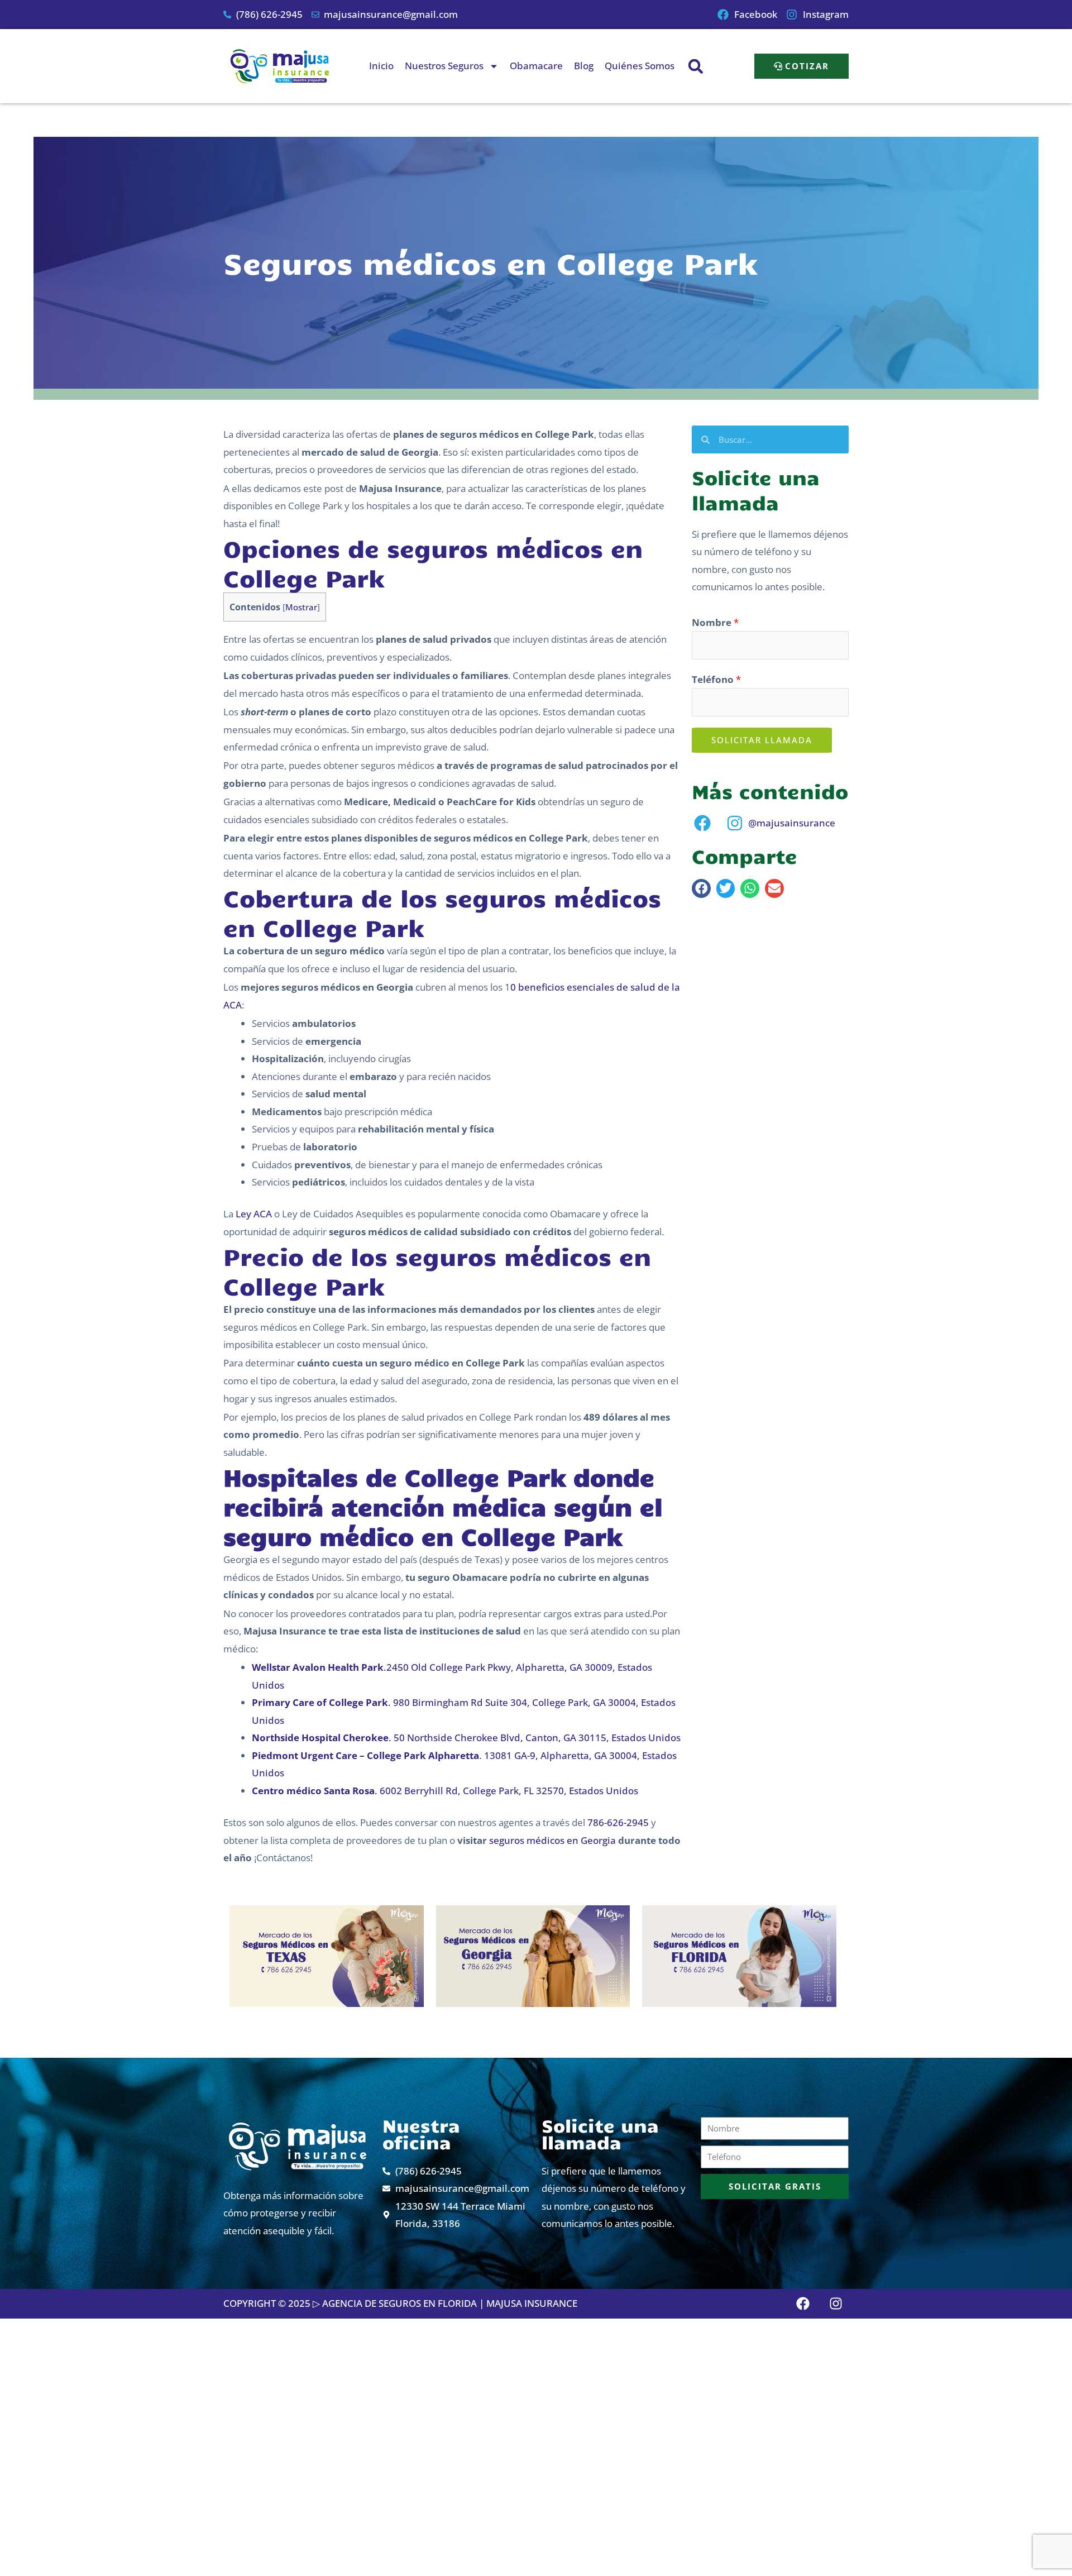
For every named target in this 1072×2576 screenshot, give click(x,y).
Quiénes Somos (640, 66)
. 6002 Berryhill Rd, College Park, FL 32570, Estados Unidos (445, 1791)
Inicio (381, 66)
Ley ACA (254, 1214)
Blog (584, 66)
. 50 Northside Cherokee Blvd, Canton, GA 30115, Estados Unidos (466, 1738)
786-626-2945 (618, 1822)
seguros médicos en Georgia (552, 1840)
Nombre (715, 622)
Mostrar (301, 607)
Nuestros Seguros (444, 66)
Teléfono (716, 679)
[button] (695, 66)
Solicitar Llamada (762, 740)
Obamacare (536, 66)
